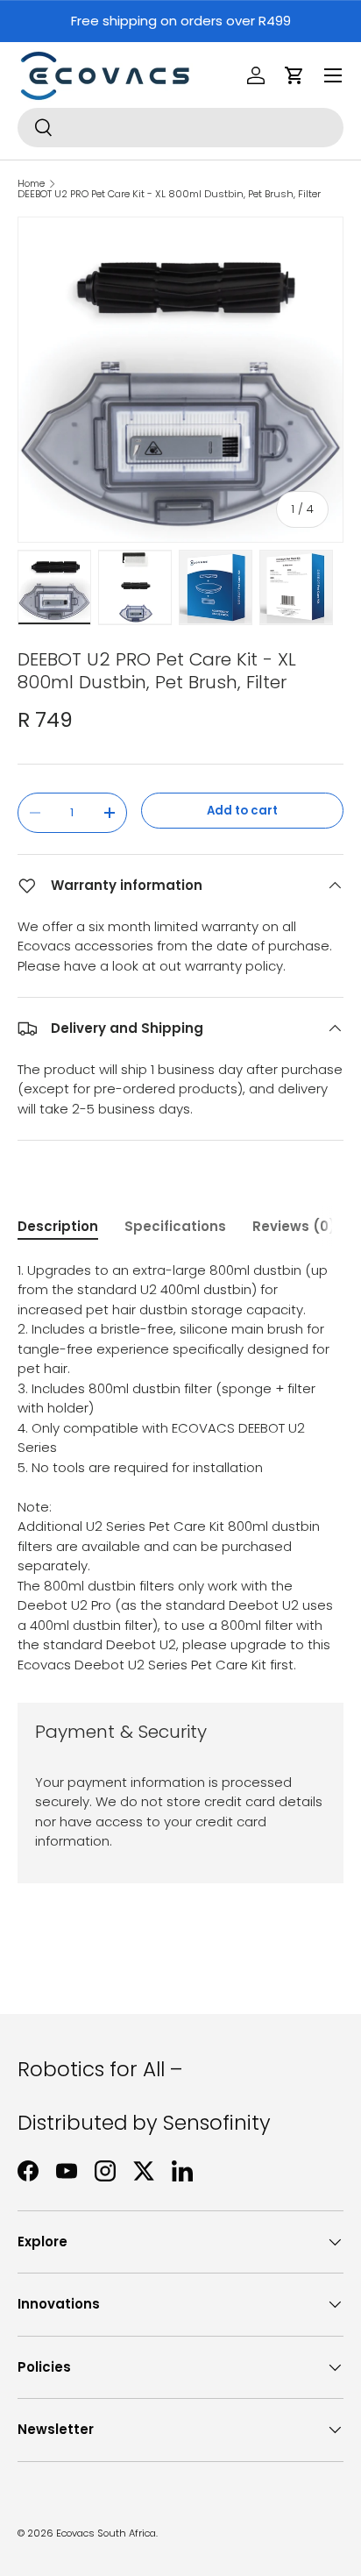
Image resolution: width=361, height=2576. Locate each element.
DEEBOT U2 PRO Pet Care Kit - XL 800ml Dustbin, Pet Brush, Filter (169, 194)
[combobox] (180, 128)
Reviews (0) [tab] (294, 1226)
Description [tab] (58, 1226)
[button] (294, 75)
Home (31, 184)
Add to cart (242, 811)
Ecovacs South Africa (106, 2533)
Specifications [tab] (175, 1226)
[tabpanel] (180, 1468)
